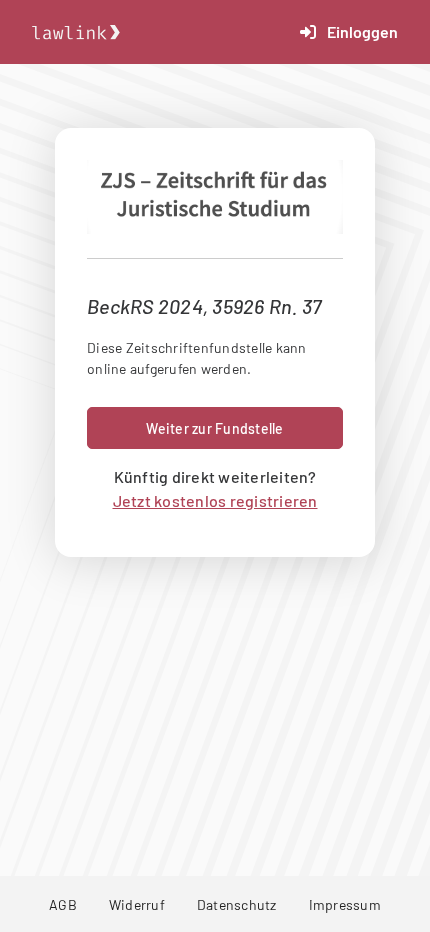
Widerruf (137, 904)
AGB (63, 904)
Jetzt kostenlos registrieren (215, 500)
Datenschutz (237, 904)
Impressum (345, 904)
